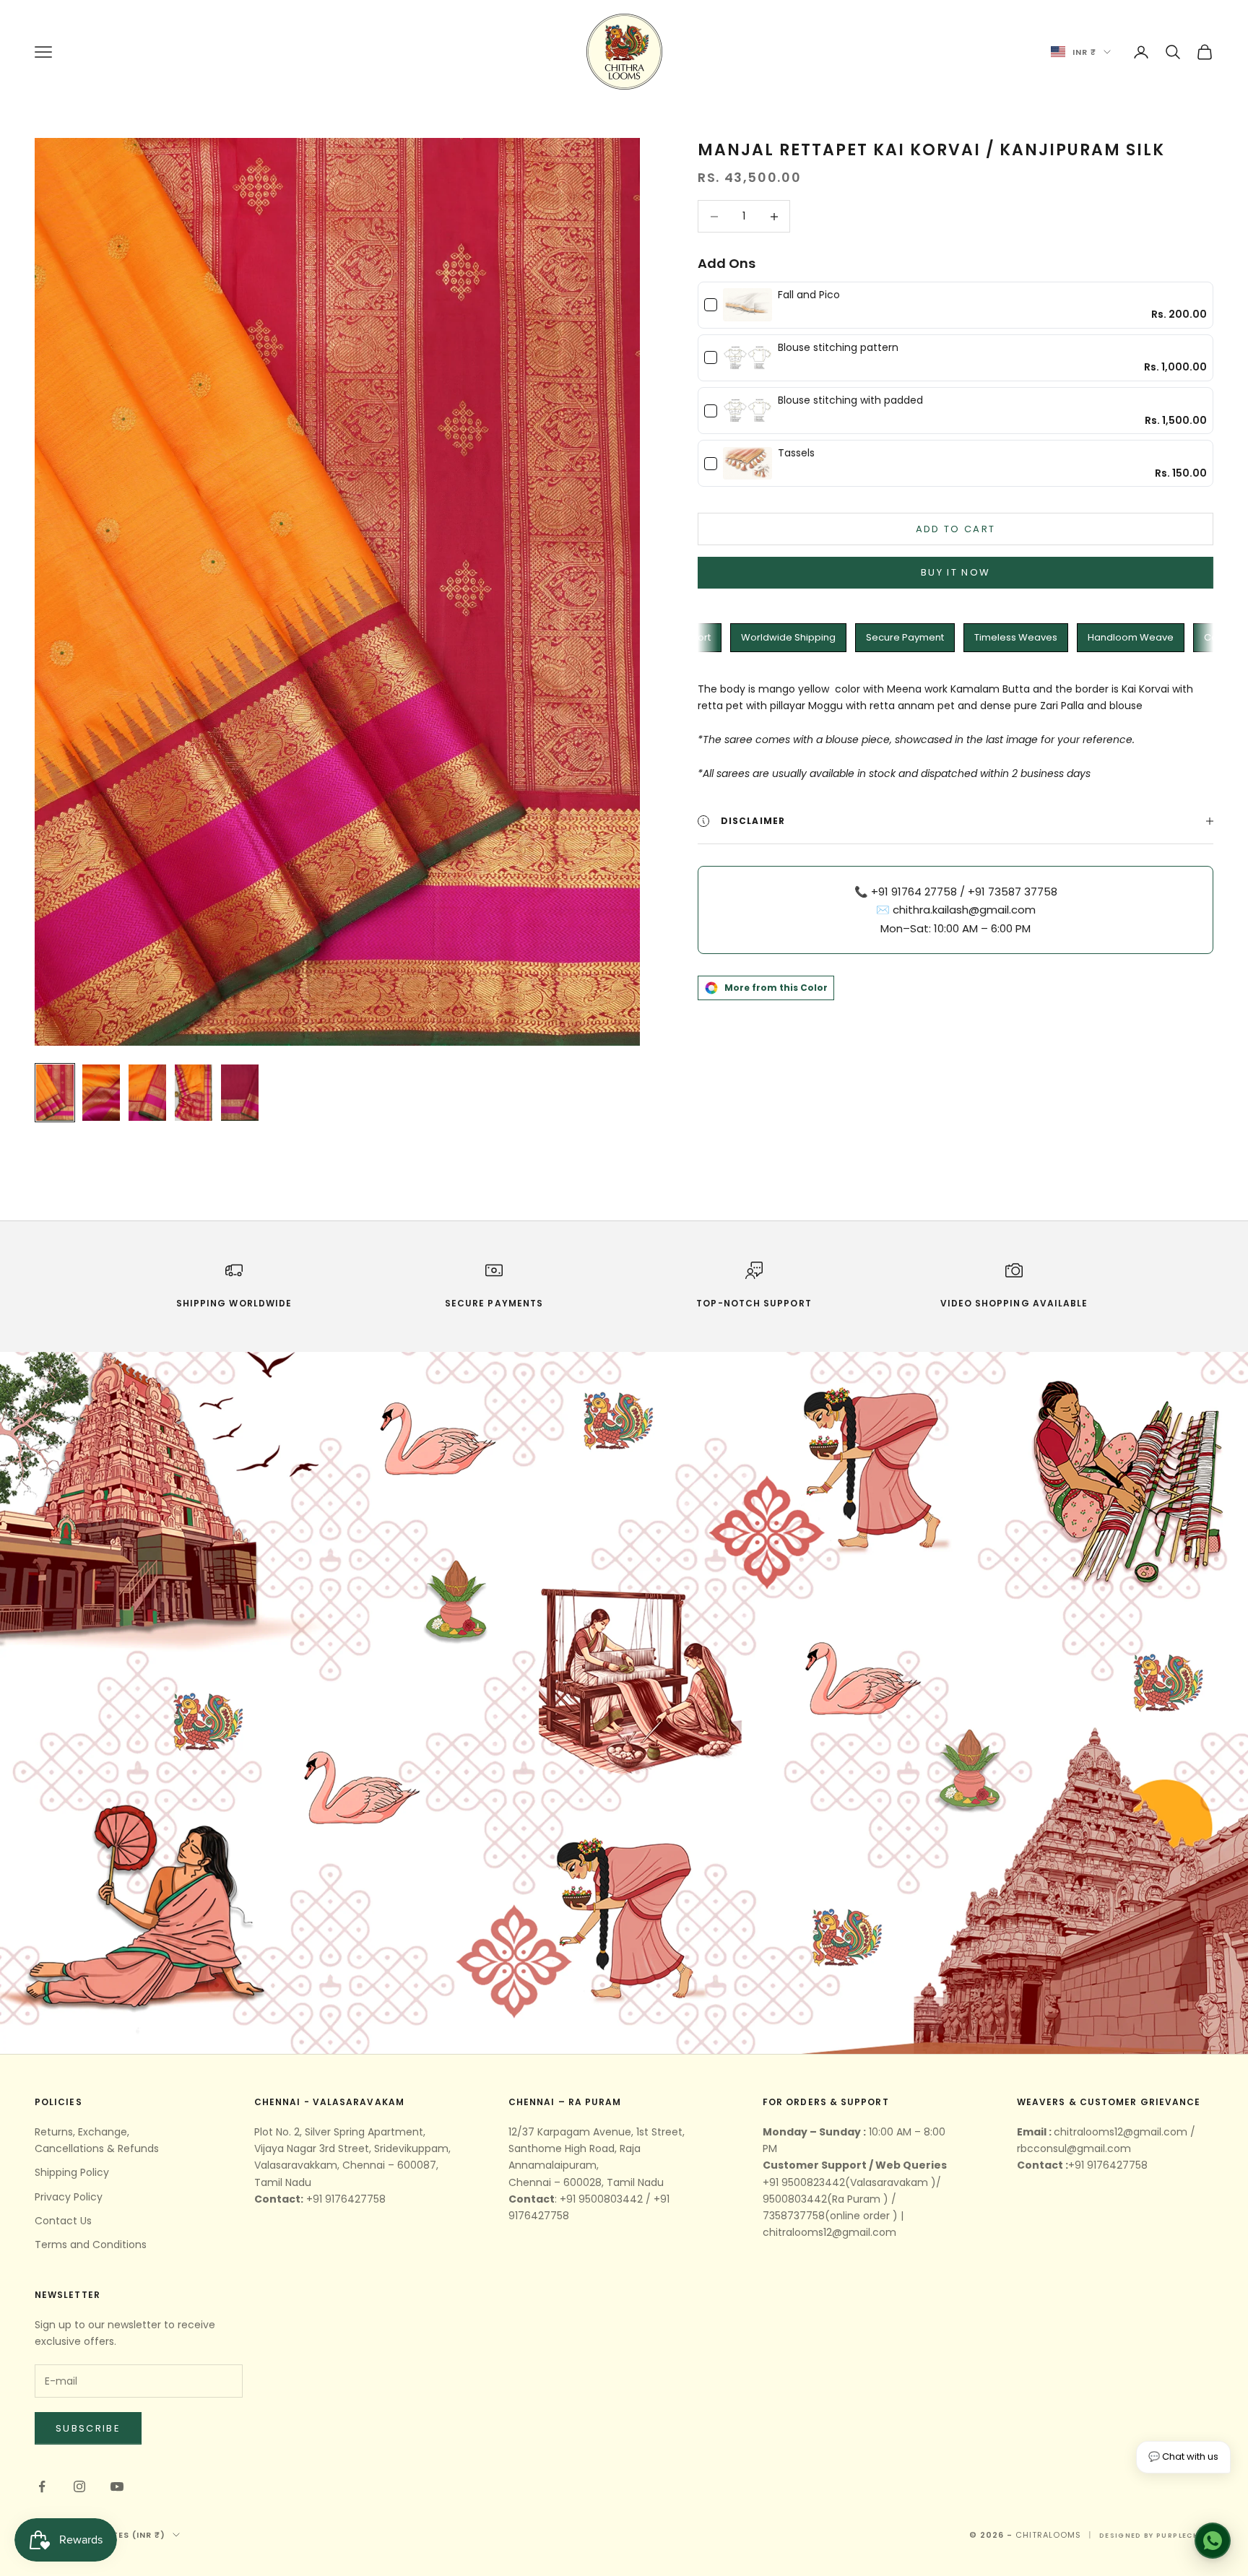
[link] (747, 305)
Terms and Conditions (91, 2245)
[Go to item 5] (240, 1093)
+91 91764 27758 (914, 892)
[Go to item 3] (147, 1093)
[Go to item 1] (55, 1093)
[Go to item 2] (101, 1093)
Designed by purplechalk (1156, 2536)
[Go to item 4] (194, 1093)
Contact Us (63, 2221)
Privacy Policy (69, 2197)
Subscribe (88, 2428)
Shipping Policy (72, 2172)
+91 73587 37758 (1013, 892)
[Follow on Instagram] (79, 2486)
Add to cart (956, 529)
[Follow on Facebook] (42, 2486)
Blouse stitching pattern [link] (838, 348)
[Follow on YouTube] (117, 2486)
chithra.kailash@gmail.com (964, 910)
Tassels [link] (796, 453)
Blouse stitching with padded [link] (850, 400)
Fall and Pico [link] (809, 295)
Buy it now (955, 572)
